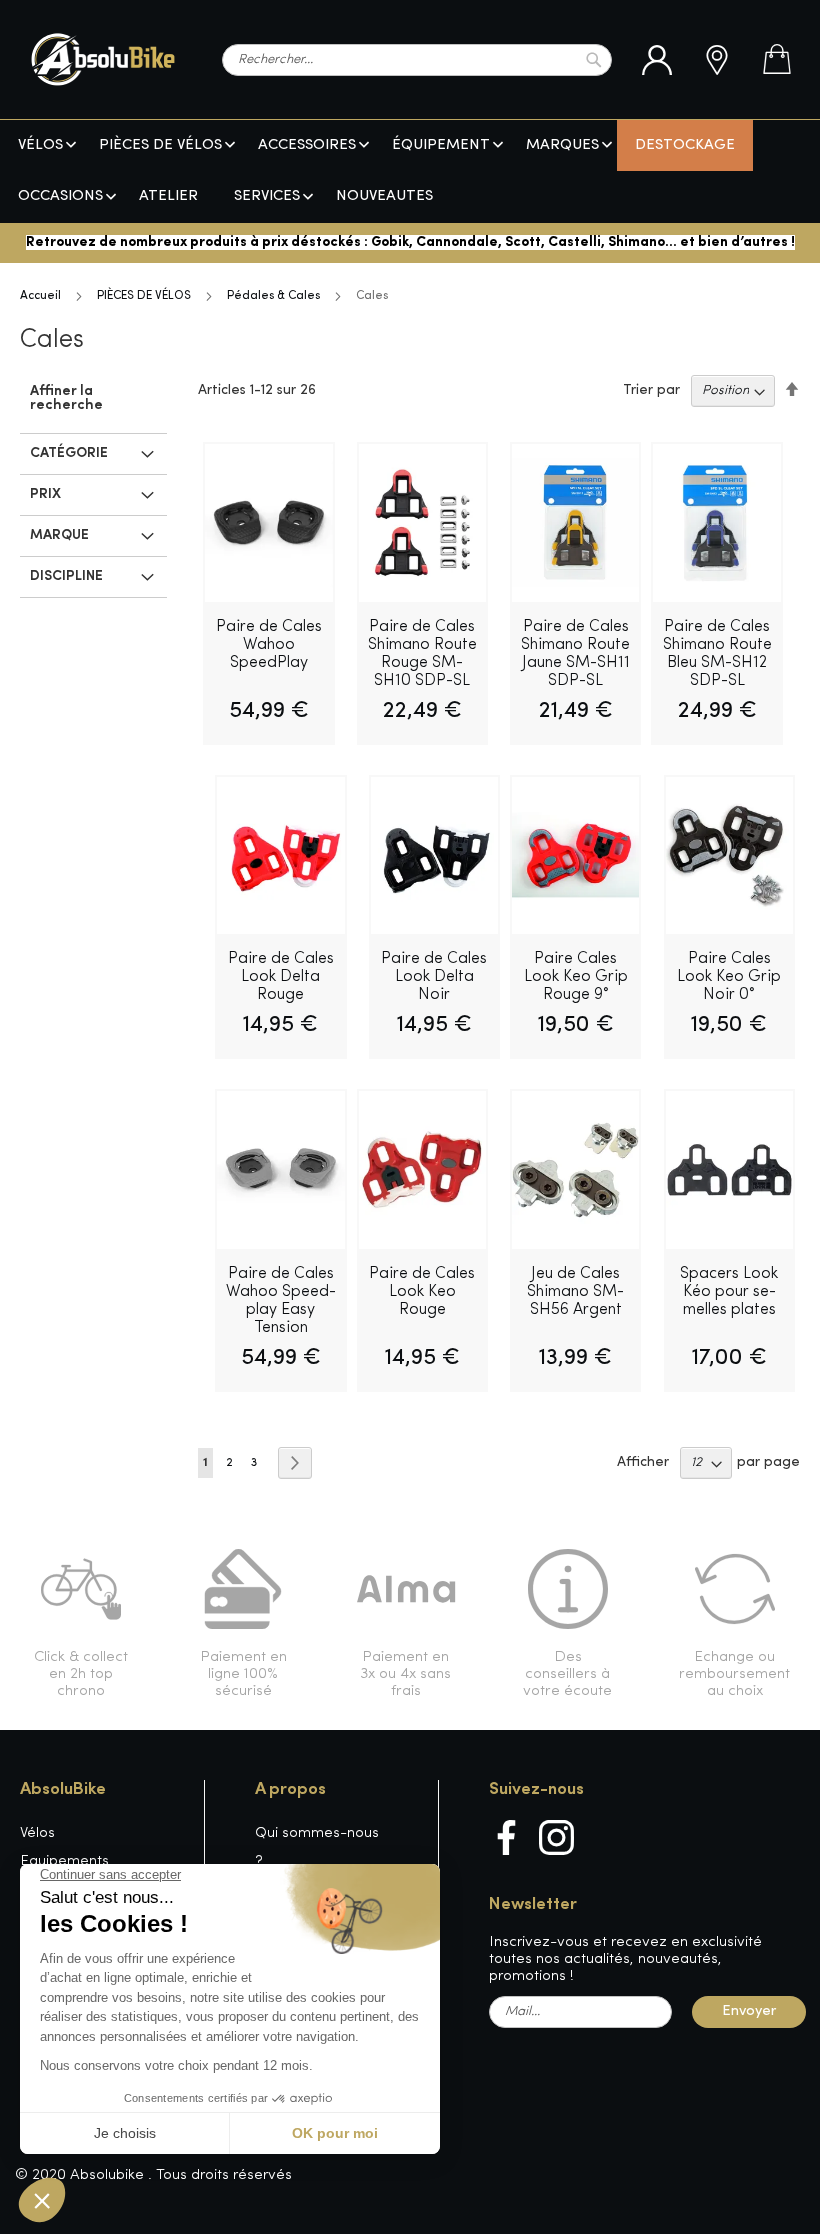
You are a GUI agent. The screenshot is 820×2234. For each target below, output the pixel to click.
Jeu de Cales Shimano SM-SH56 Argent (575, 1292)
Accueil (40, 296)
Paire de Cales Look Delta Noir (434, 977)
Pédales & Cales (273, 296)
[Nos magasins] (717, 60)
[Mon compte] (657, 60)
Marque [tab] (59, 535)
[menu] (410, 171)
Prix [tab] (45, 494)
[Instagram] (556, 1837)
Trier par (651, 390)
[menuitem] (40, 145)
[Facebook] (506, 1837)
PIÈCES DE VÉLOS (144, 296)
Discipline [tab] (66, 576)
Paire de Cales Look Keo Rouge (422, 1292)
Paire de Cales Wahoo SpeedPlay (269, 645)
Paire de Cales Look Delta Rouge (281, 977)
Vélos (37, 1833)
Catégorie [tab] (69, 453)
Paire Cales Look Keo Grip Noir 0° (729, 977)
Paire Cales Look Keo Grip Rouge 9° (576, 977)
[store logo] (103, 59)
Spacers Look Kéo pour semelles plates (729, 1292)
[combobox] (417, 60)
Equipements (64, 1861)
